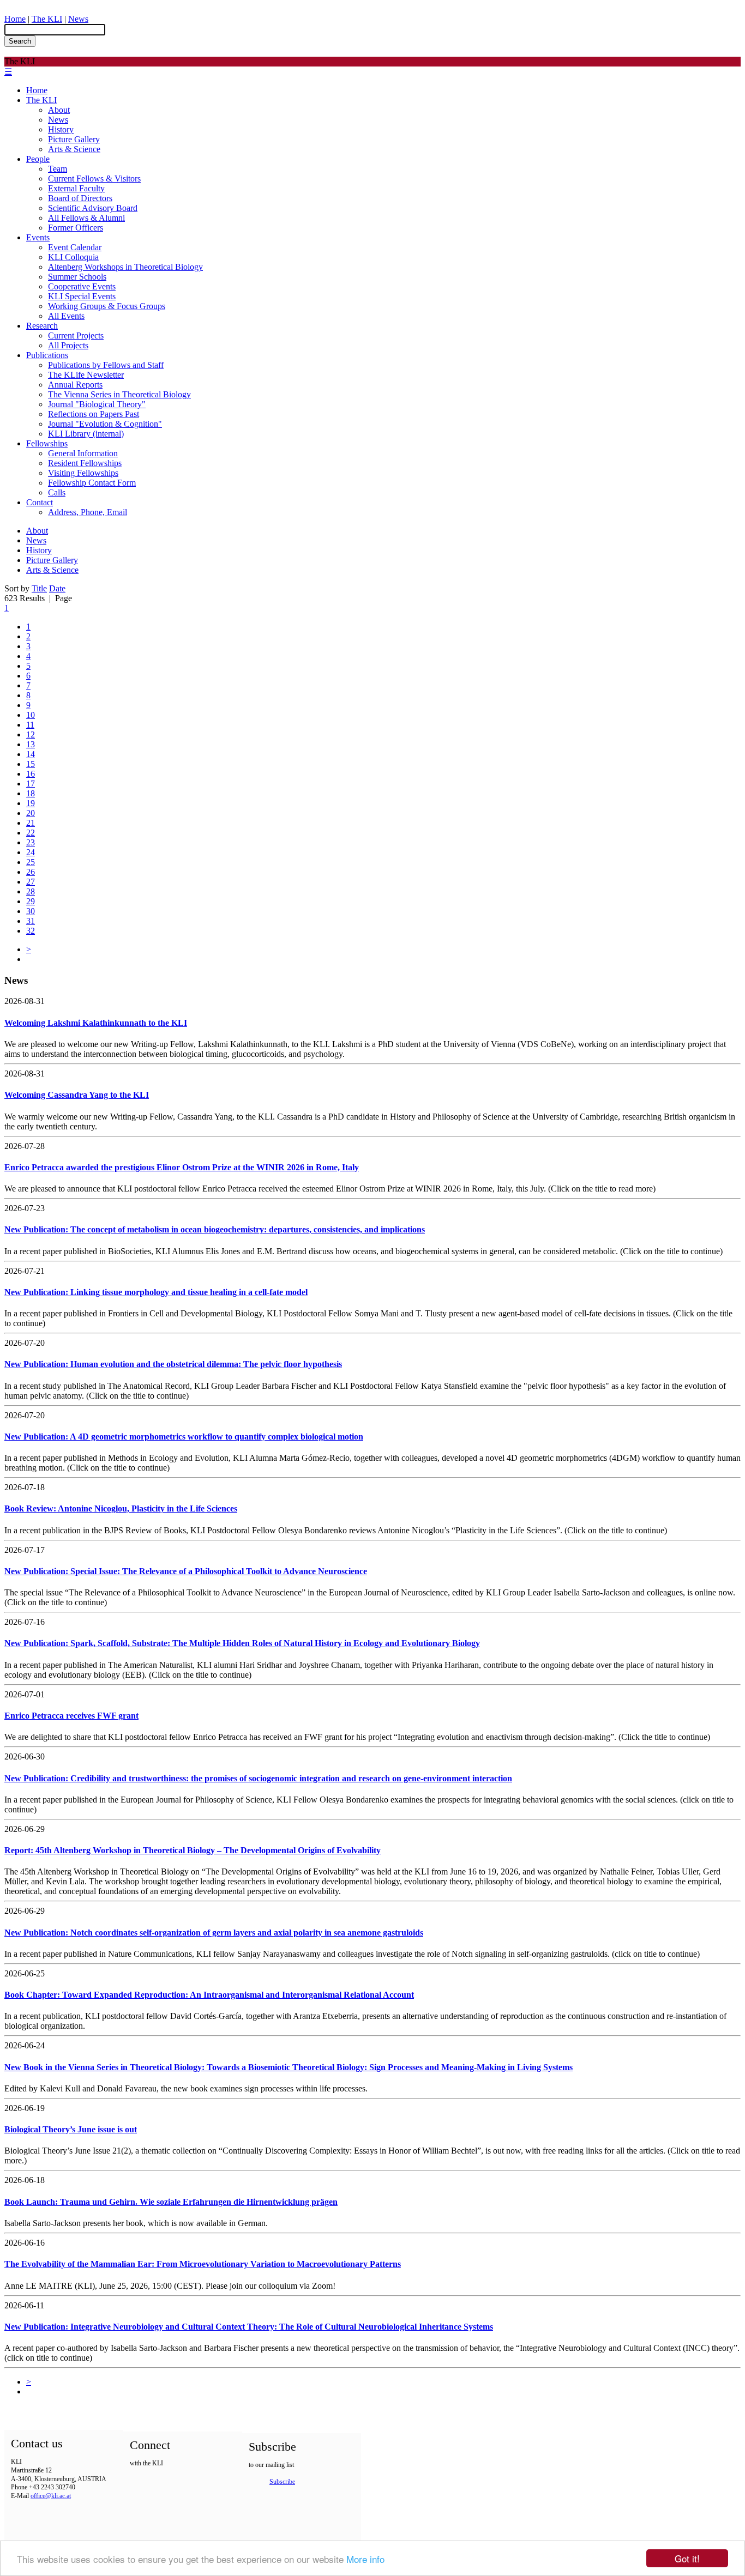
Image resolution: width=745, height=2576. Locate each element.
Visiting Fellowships (83, 473)
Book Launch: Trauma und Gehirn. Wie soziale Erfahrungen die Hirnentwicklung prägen (171, 2202)
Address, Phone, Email (88, 512)
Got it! (687, 2558)
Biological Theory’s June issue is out (71, 2129)
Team (58, 169)
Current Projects (76, 335)
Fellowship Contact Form (92, 483)
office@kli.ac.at (51, 2496)
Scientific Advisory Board (93, 208)
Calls (57, 492)
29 (31, 901)
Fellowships (47, 443)
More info (365, 2559)
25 (31, 862)
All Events (66, 316)
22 (31, 833)
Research (42, 326)
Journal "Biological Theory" (97, 404)
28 (31, 891)
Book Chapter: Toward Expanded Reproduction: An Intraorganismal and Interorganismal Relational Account (209, 1995)
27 (31, 882)
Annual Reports (75, 385)
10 (31, 715)
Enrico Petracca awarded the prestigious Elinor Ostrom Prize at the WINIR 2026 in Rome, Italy (182, 1167)
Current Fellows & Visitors (94, 179)
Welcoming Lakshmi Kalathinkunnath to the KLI (96, 1023)
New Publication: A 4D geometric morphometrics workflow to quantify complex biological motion (184, 1437)
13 (31, 744)
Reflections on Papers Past (94, 414)
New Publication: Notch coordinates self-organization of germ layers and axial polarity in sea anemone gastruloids (214, 1933)
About (59, 110)
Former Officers (76, 228)
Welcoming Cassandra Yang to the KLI (77, 1095)
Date (57, 588)
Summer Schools (77, 277)
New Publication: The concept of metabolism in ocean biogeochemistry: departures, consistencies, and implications (215, 1229)
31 (31, 921)
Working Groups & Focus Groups (107, 306)
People (38, 159)
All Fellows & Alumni (86, 218)
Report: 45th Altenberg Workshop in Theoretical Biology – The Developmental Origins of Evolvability (193, 1850)
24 (31, 852)
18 (31, 793)
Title (39, 588)
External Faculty (76, 188)
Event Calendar (75, 247)
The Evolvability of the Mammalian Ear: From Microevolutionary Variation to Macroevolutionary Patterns (203, 2264)
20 (31, 813)
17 (31, 784)
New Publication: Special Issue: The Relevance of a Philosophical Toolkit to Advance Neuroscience (186, 1571)
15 (31, 764)
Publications (47, 355)
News (78, 19)
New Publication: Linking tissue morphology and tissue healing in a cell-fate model (156, 1292)
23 (31, 842)
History (61, 129)
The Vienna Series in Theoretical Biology (119, 394)
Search (20, 41)
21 (31, 823)
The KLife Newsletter (86, 375)
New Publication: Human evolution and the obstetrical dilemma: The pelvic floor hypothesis (173, 1364)
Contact (40, 502)
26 (31, 872)
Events (38, 237)
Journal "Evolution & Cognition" (105, 424)
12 (31, 734)
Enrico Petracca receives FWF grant (71, 1716)
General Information (83, 453)
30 (31, 911)
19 (31, 803)
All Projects (68, 345)
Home (15, 19)
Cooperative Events (82, 286)
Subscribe (282, 2482)
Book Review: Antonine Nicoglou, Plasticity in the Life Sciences (121, 1508)
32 (31, 931)
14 (31, 754)
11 (30, 725)
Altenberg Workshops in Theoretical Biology (125, 267)
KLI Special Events (82, 296)
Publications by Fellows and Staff (106, 365)
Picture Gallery (74, 139)
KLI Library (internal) (86, 434)
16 (31, 774)
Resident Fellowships (85, 463)
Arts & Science (74, 149)
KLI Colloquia (73, 257)
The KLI (47, 19)
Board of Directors (80, 198)
